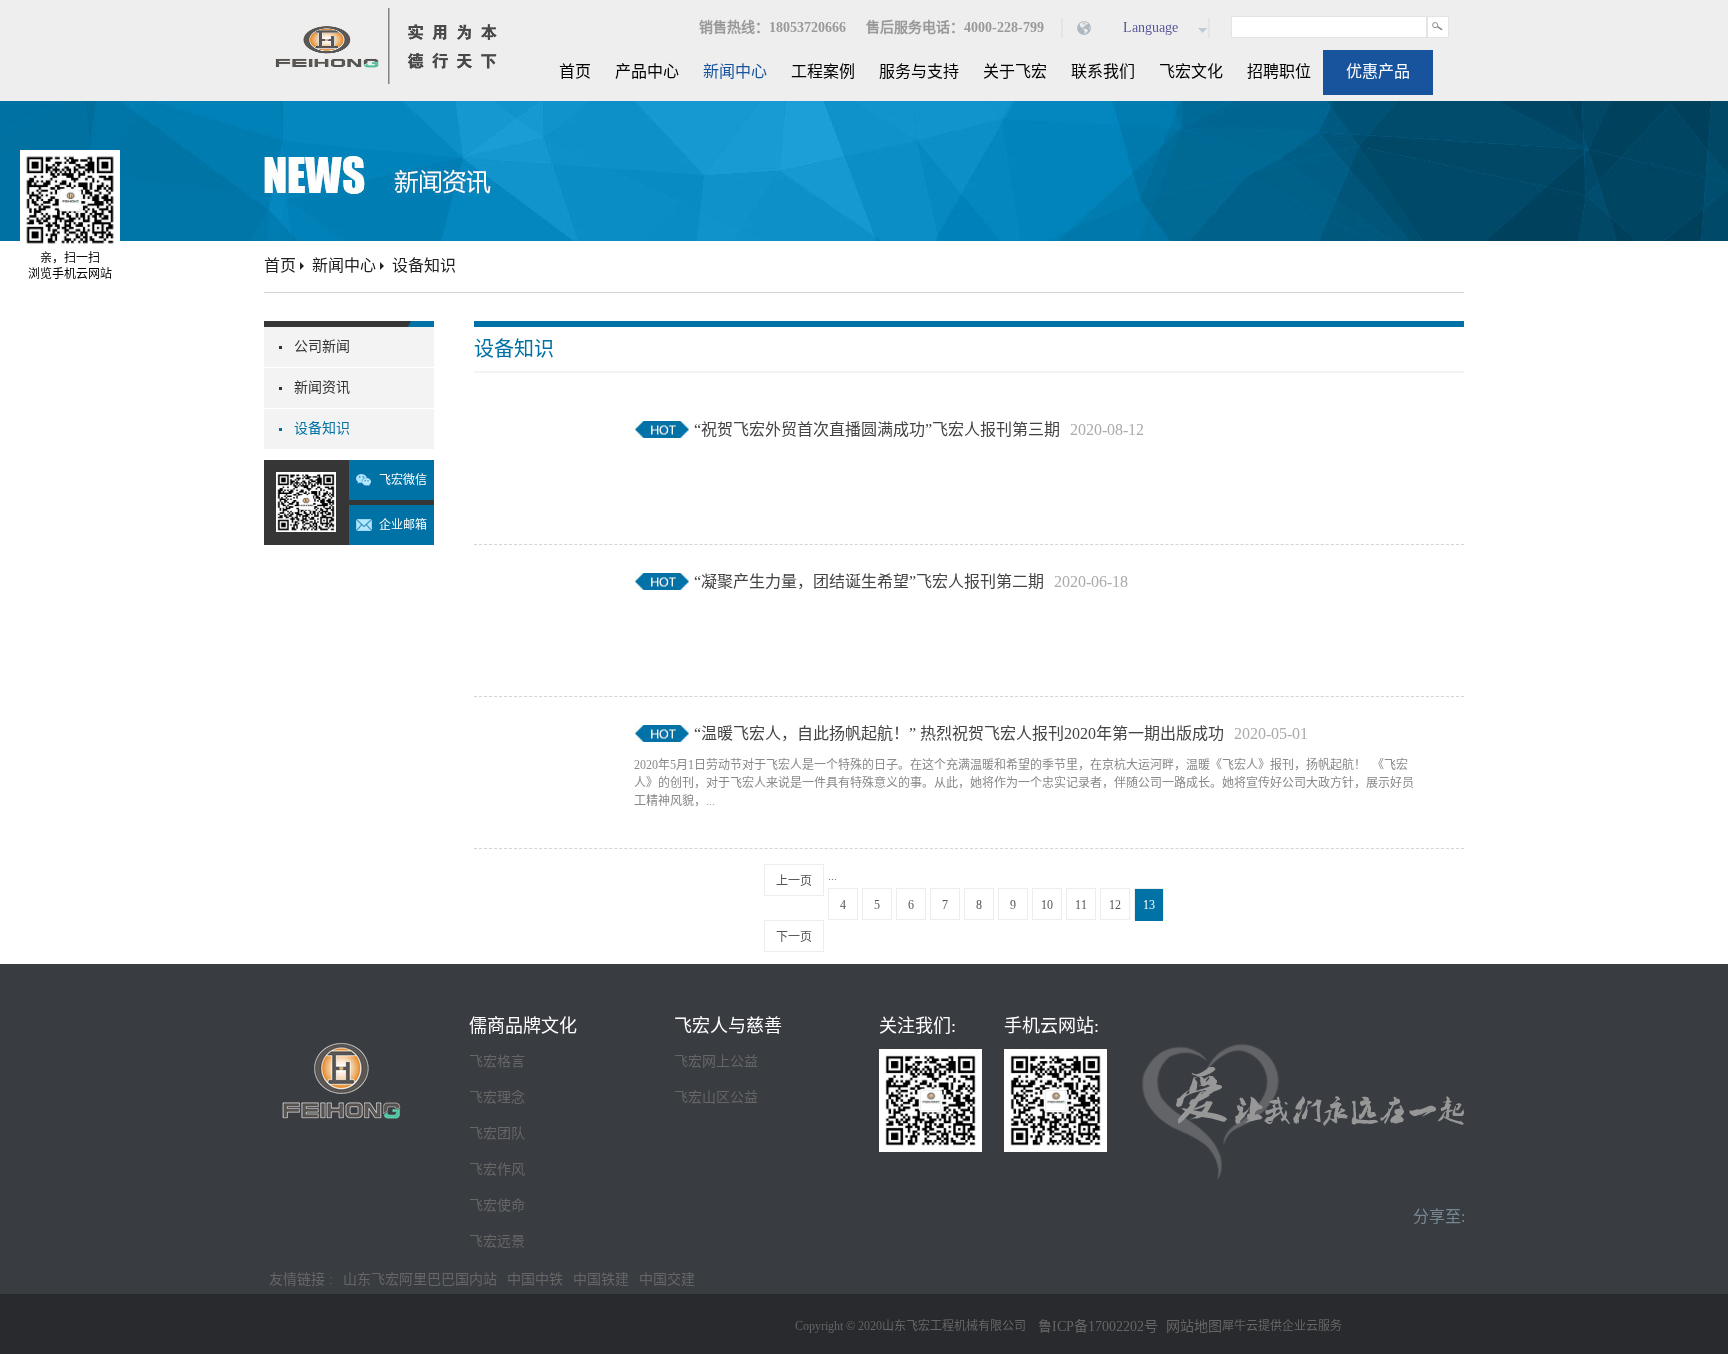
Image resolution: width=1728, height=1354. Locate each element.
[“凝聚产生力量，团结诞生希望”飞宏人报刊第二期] (539, 582)
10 (1047, 905)
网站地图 (1190, 1326)
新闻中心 (344, 265)
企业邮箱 (403, 525)
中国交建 (667, 1279)
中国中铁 (535, 1279)
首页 (575, 71)
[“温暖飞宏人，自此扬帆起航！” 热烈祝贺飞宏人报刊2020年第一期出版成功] (539, 734)
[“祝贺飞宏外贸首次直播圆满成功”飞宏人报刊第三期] (539, 430)
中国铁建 (601, 1279)
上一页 (794, 881)
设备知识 (424, 265)
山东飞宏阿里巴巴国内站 (420, 1279)
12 (1115, 905)
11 (1081, 905)
